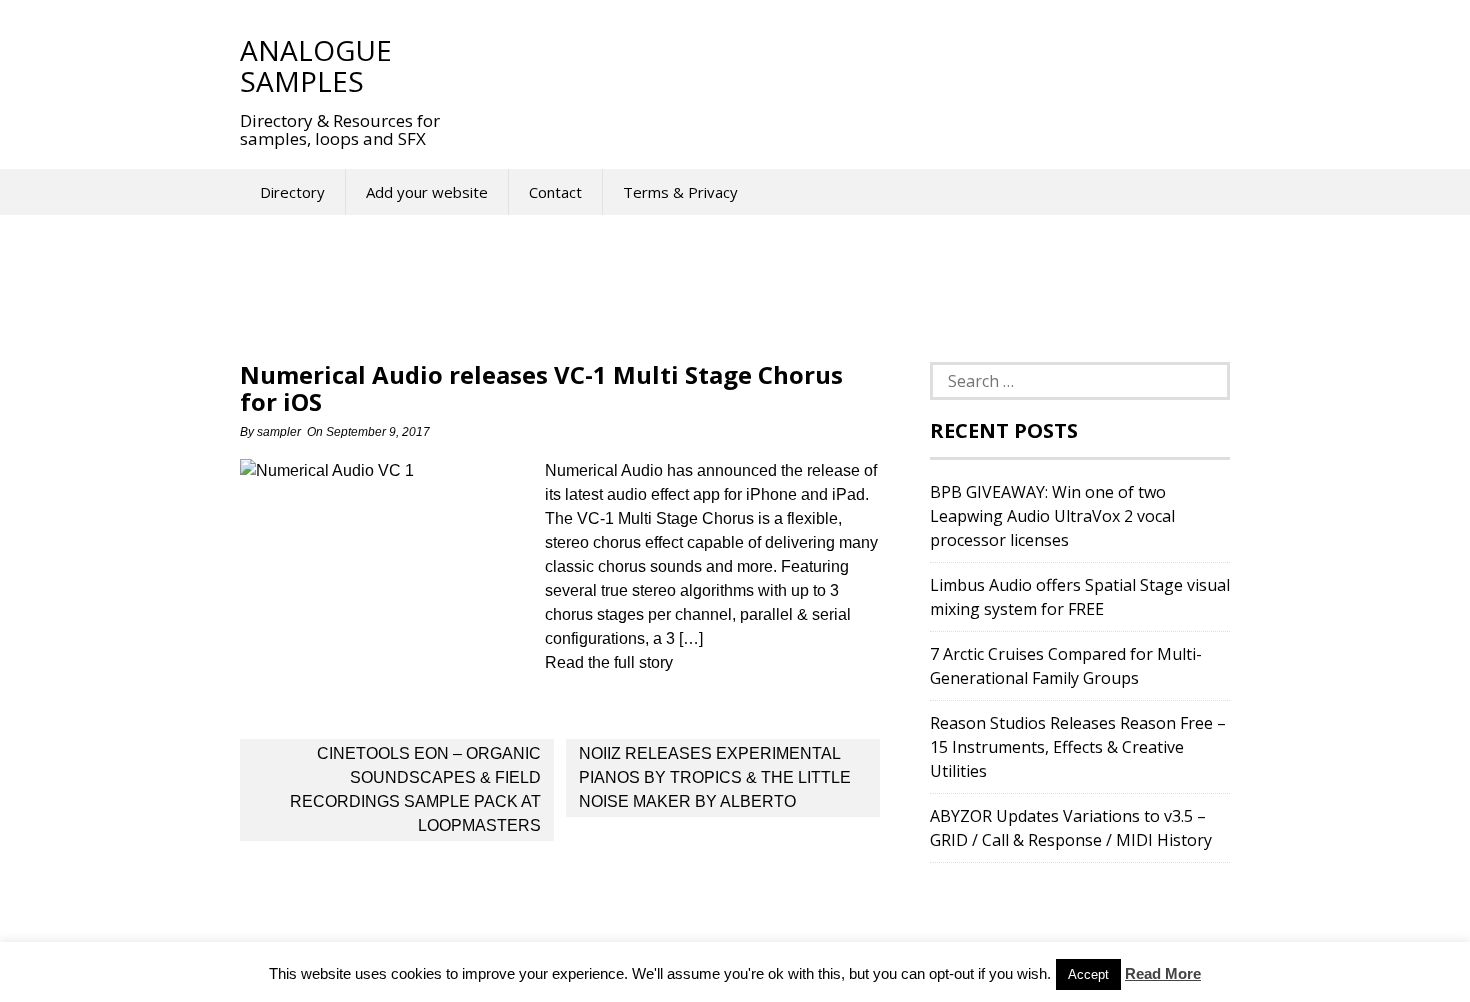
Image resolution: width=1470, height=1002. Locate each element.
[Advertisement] (834, 65)
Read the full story (609, 662)
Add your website (427, 192)
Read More (1163, 973)
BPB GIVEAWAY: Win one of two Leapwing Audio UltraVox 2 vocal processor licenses (1052, 516)
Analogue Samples (316, 65)
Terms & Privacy (680, 192)
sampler (279, 432)
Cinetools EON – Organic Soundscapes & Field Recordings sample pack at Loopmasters (415, 789)
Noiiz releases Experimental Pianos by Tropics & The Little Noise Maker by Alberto (715, 777)
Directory (292, 192)
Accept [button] (1088, 974)
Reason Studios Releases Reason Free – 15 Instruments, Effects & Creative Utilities (1078, 747)
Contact (555, 192)
